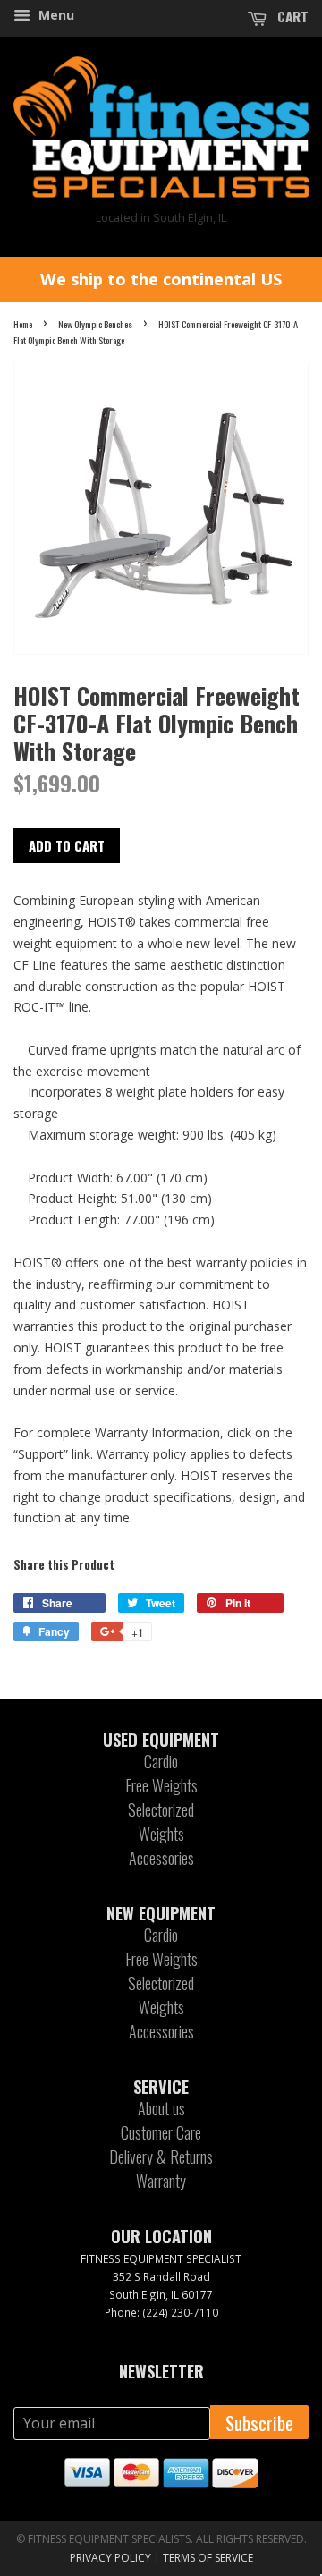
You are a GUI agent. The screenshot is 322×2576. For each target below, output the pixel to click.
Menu (55, 15)
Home (23, 324)
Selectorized (161, 1809)
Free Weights (161, 1785)
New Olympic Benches (95, 324)
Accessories (161, 1858)
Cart (291, 16)
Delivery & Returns (161, 2157)
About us (161, 2108)
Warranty (161, 2181)
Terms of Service (208, 2558)
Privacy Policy (110, 2558)
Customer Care (161, 2132)
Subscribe (259, 2423)
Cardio (161, 1761)
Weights (161, 1834)
